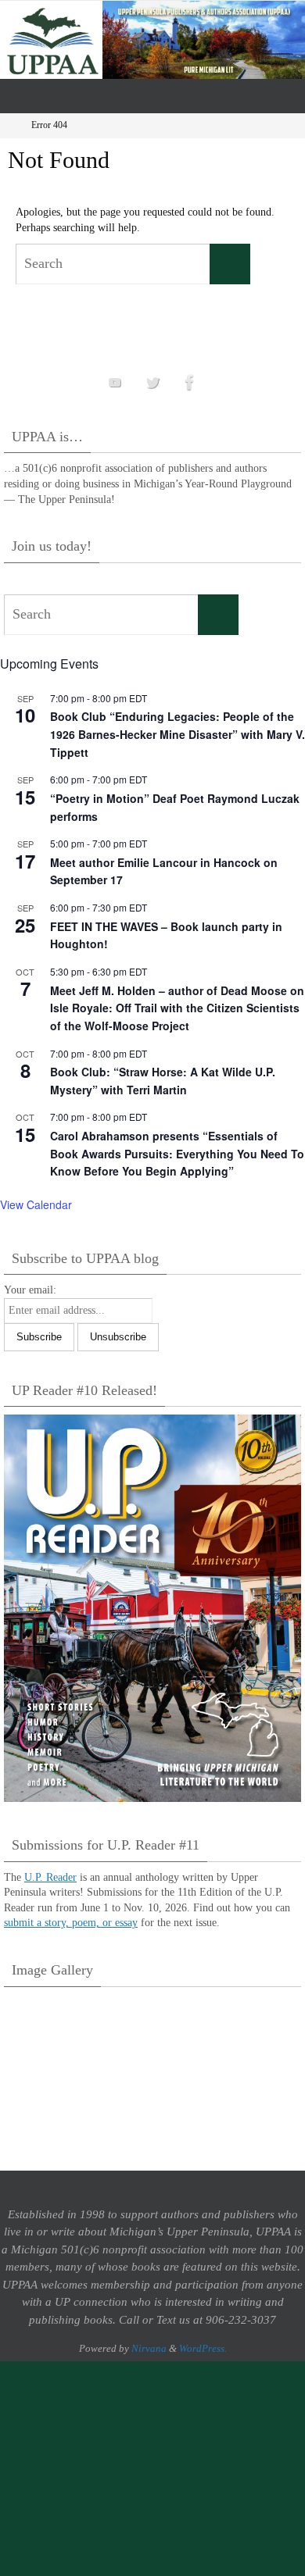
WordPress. (203, 2348)
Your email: (30, 1290)
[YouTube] (115, 382)
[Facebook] (190, 382)
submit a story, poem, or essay (71, 1923)
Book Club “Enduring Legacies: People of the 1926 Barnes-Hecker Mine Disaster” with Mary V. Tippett (178, 734)
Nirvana (149, 2348)
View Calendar (36, 1204)
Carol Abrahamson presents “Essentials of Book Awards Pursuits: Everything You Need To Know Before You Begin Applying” (177, 1153)
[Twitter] (152, 382)
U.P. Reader (50, 1877)
